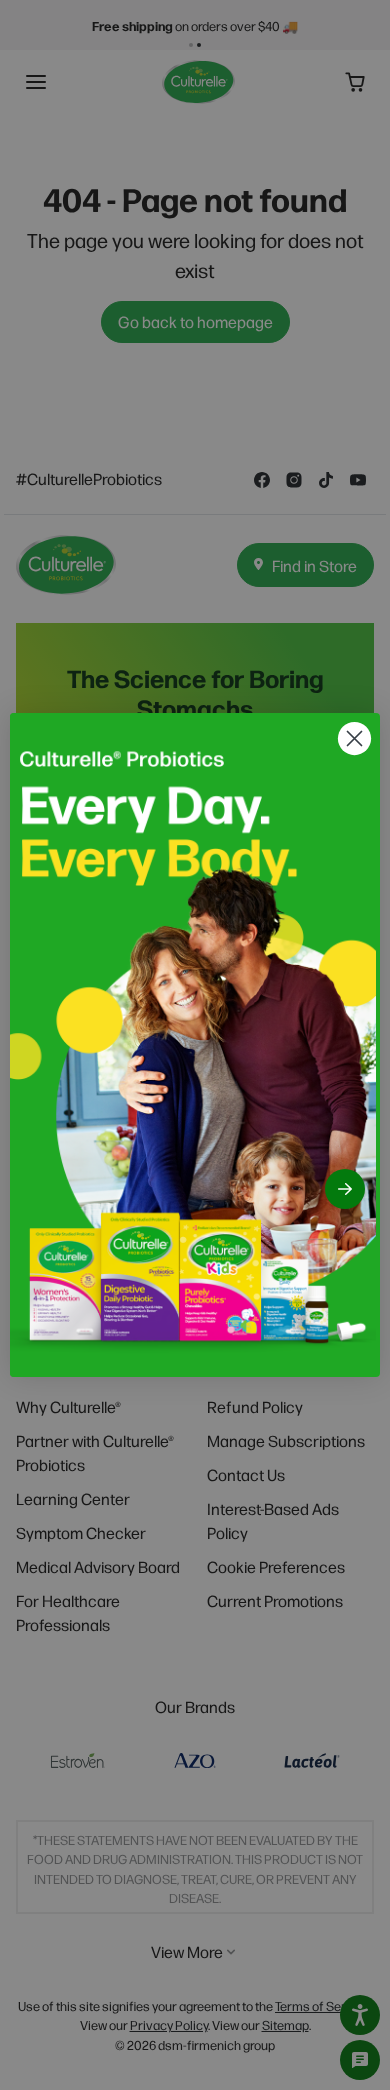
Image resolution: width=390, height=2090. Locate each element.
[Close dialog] (354, 738)
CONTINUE (345, 1189)
